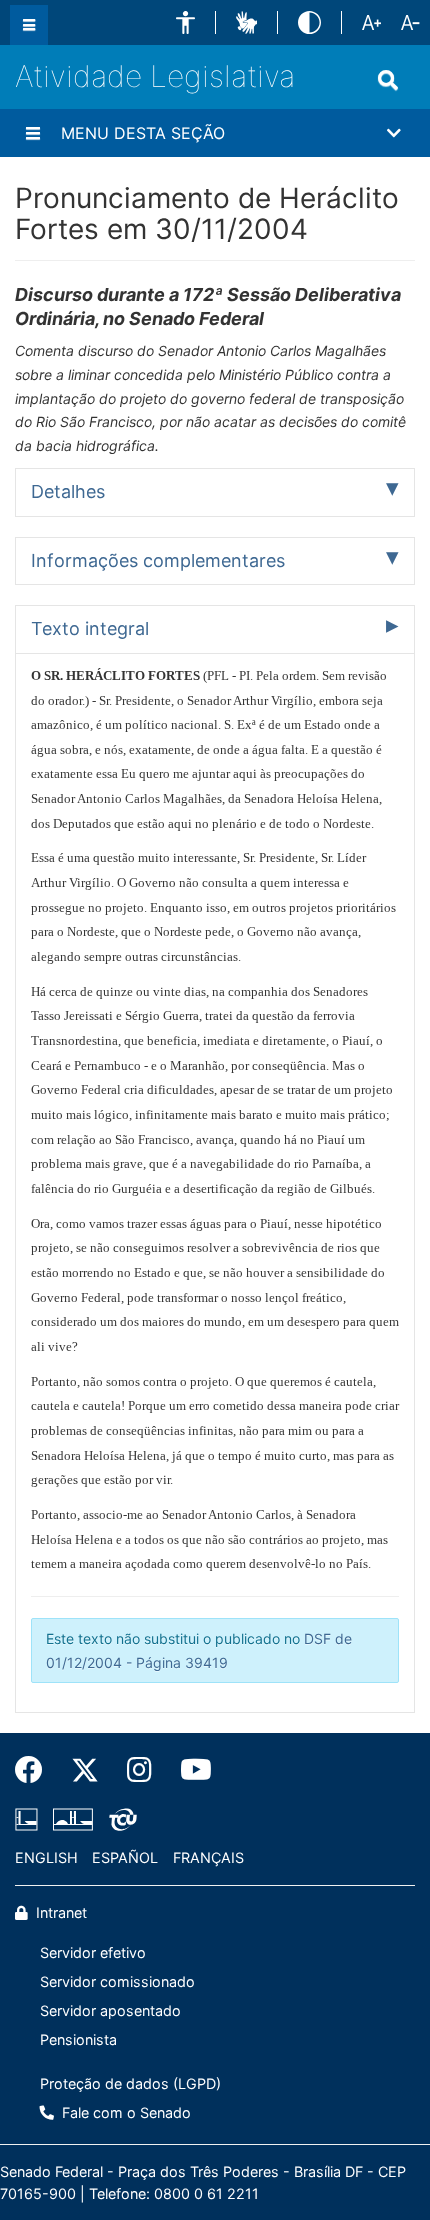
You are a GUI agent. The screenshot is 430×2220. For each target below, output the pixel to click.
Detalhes (68, 491)
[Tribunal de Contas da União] (119, 1819)
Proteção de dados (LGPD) (130, 2083)
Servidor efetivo (93, 1952)
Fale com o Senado (124, 2112)
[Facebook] (36, 1770)
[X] (85, 1770)
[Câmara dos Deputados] (30, 1819)
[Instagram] (139, 1770)
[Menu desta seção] (33, 133)
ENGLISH (46, 1857)
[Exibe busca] (388, 80)
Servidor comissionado (117, 1981)
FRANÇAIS (208, 1857)
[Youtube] (189, 1770)
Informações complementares (158, 560)
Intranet (59, 1912)
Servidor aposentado (110, 2010)
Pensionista (78, 2039)
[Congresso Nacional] (73, 1819)
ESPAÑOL (125, 1857)
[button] (185, 22)
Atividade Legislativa (155, 76)
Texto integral (90, 628)
